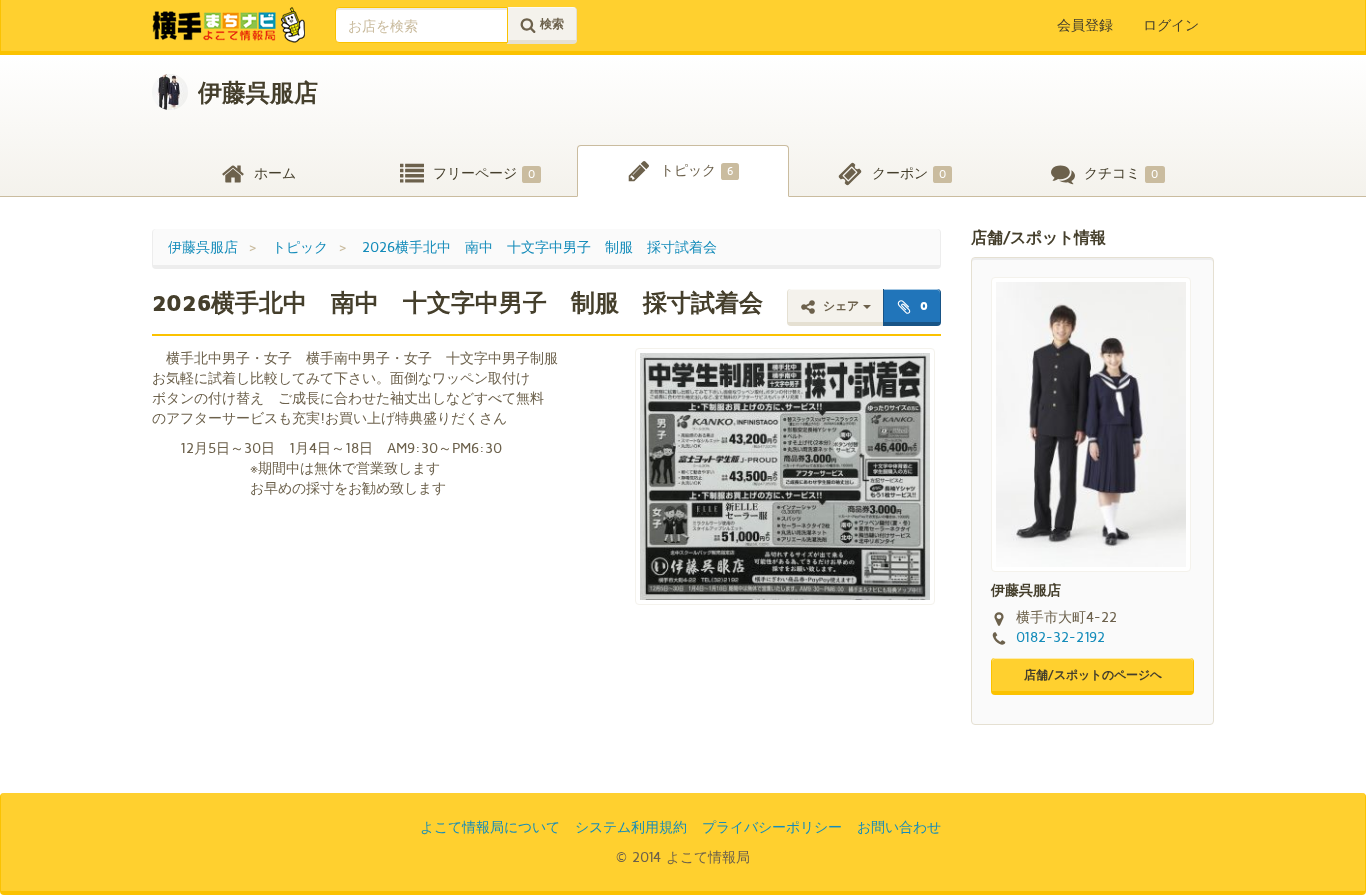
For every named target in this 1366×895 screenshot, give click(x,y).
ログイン (1171, 24)
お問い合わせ (899, 826)
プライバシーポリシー (772, 826)
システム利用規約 (631, 826)
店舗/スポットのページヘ (1093, 674)
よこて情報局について (490, 826)
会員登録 (1085, 24)
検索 (550, 23)
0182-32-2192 (1060, 636)
